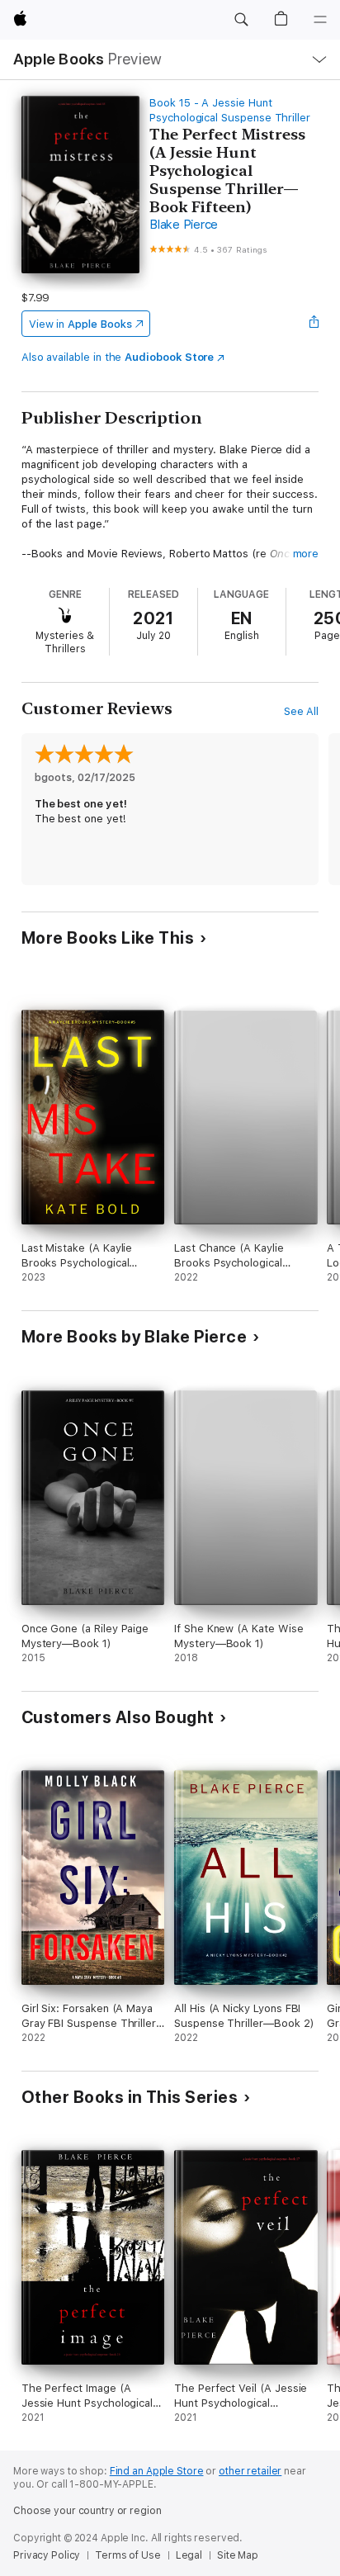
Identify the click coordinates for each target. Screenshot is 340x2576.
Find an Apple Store (157, 2471)
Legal (189, 2555)
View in (80, 324)
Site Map (238, 2555)
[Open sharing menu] (314, 324)
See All (302, 711)
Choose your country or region (87, 2511)
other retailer (250, 2471)
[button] (241, 20)
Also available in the (118, 357)
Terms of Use (128, 2555)
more (306, 554)
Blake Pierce (184, 225)
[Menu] (320, 20)
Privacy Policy (47, 2555)
